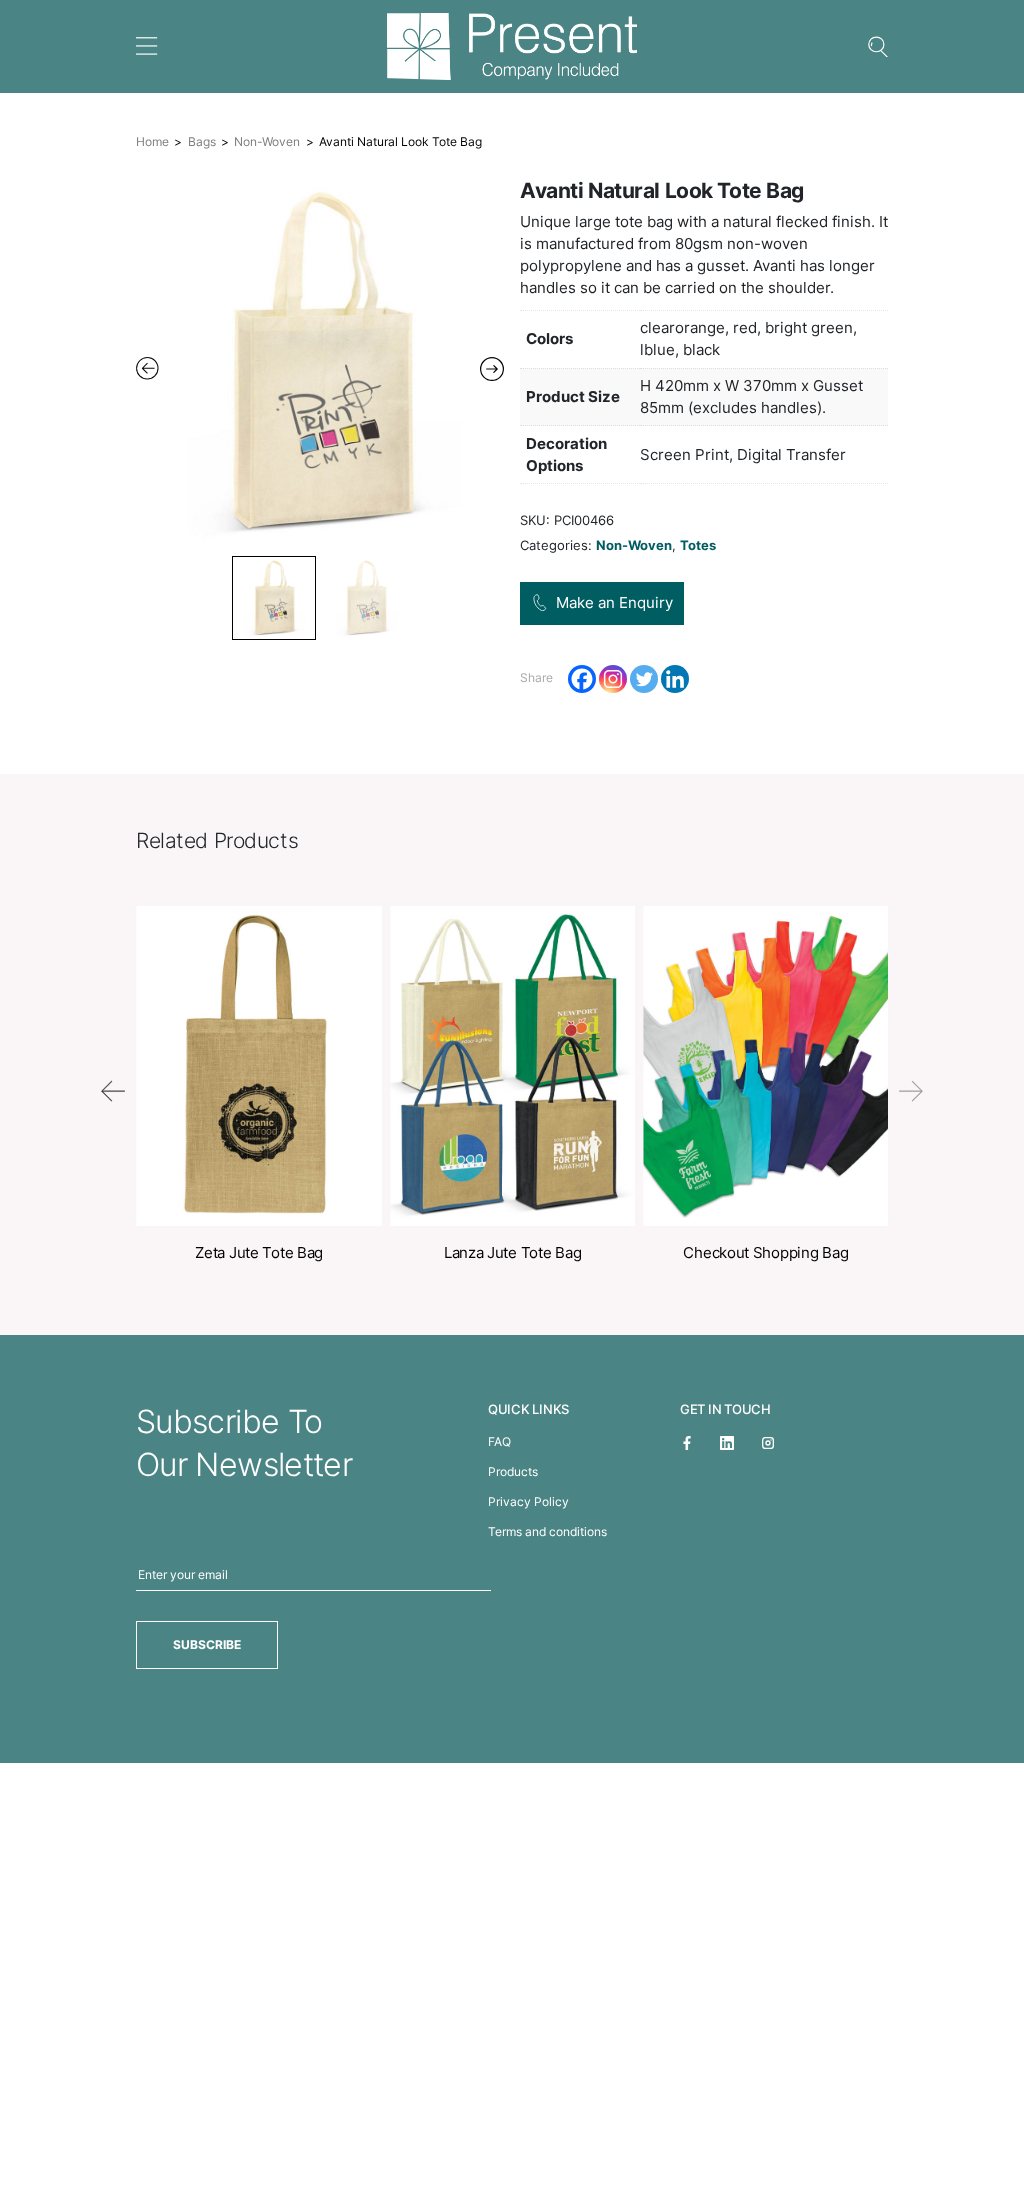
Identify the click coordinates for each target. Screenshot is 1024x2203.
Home (152, 141)
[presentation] (113, 1091)
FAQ (499, 1441)
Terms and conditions (547, 1531)
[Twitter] (644, 679)
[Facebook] (582, 679)
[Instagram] (613, 679)
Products (513, 1471)
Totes (698, 545)
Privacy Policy (528, 1501)
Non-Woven (267, 141)
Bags (202, 141)
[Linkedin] (675, 679)
